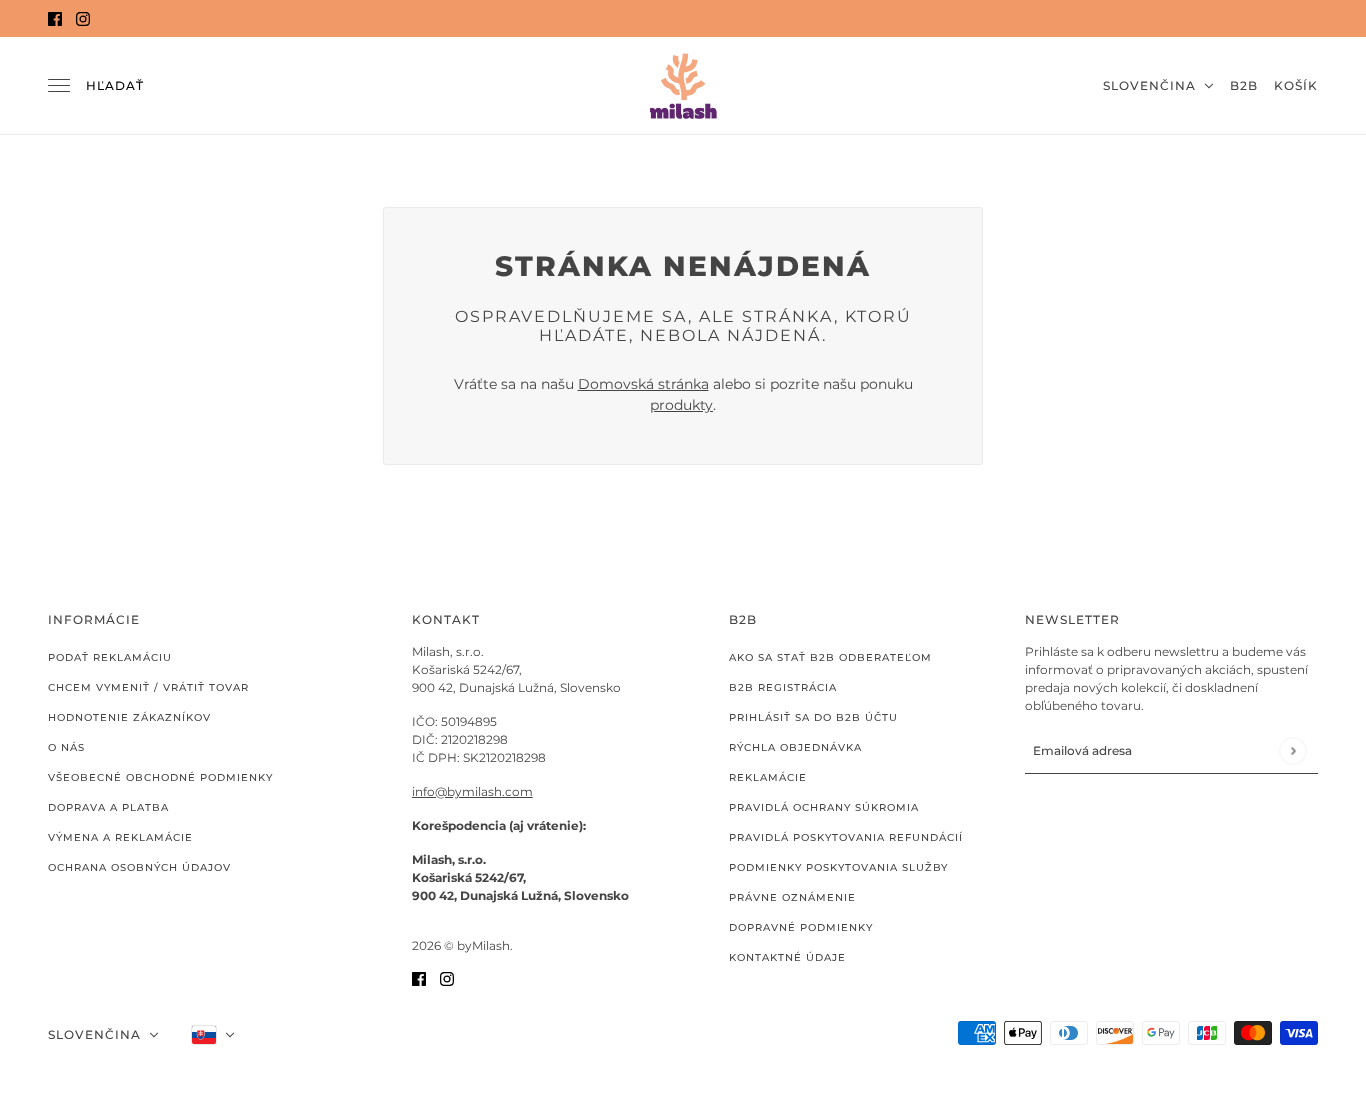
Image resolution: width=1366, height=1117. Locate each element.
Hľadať (115, 85)
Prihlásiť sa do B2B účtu (813, 717)
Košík (1296, 85)
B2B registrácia (783, 687)
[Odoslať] (1292, 750)
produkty (681, 405)
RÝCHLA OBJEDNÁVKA (795, 747)
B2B (1244, 85)
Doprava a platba (108, 807)
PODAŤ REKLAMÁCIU (110, 657)
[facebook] (55, 18)
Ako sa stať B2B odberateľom (830, 657)
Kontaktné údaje (787, 957)
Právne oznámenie (792, 897)
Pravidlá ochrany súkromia (824, 807)
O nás (66, 747)
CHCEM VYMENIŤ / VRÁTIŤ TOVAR (148, 687)
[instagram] (83, 18)
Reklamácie (768, 777)
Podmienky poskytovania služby (838, 867)
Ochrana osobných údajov (139, 867)
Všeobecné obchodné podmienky (160, 777)
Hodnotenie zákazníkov (129, 717)
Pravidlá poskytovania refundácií (846, 837)
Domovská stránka (643, 384)
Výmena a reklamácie (120, 837)
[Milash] (683, 86)
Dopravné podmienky (801, 927)
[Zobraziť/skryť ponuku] (59, 85)
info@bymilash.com (472, 791)
